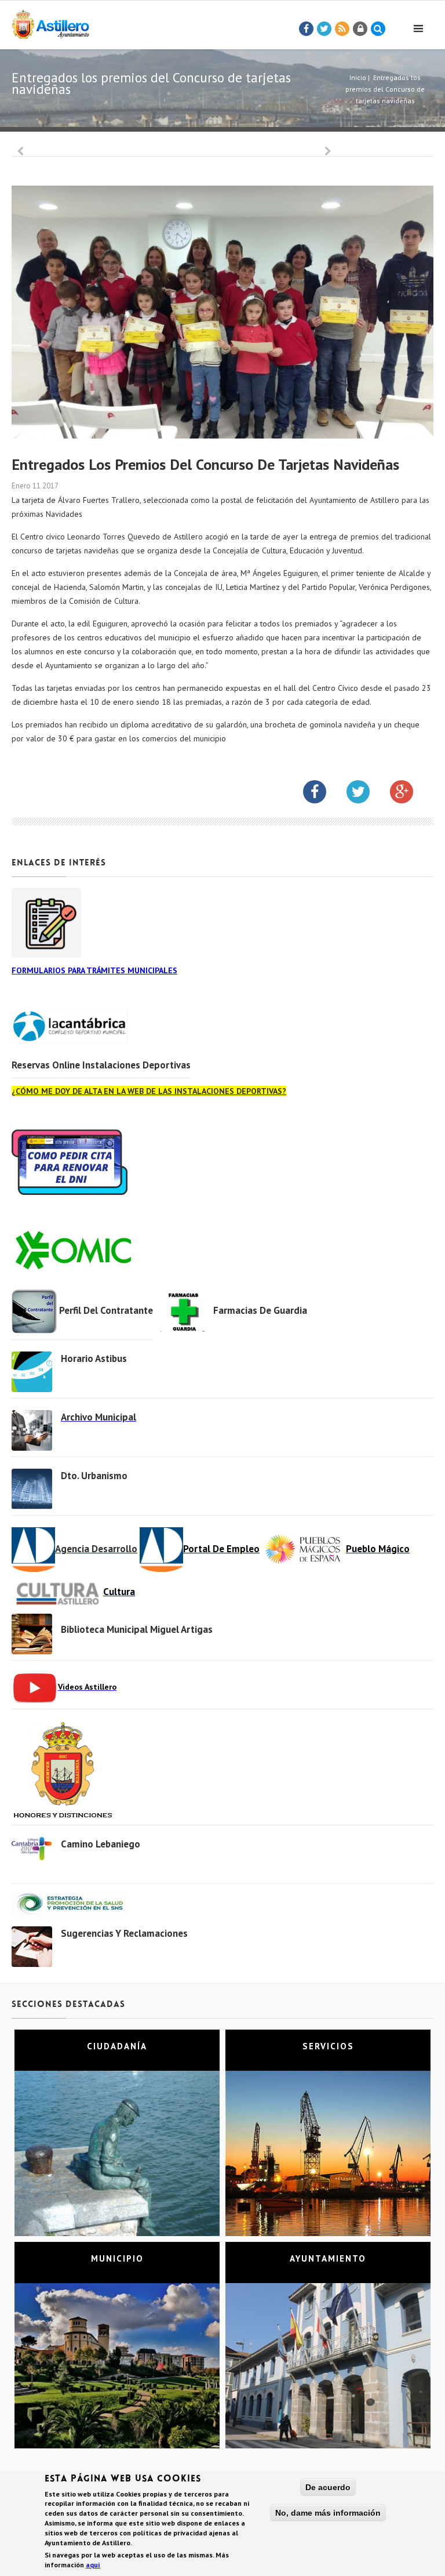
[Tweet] (324, 29)
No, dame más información (328, 2513)
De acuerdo (328, 2487)
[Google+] (410, 794)
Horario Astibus (94, 1358)
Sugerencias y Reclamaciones (124, 1933)
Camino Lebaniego (101, 1844)
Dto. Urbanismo (94, 1476)
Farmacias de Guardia (260, 1310)
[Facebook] (307, 29)
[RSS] (342, 29)
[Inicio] (50, 22)
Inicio (358, 77)
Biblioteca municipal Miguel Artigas (137, 1629)
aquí (93, 2565)
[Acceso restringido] (360, 29)
